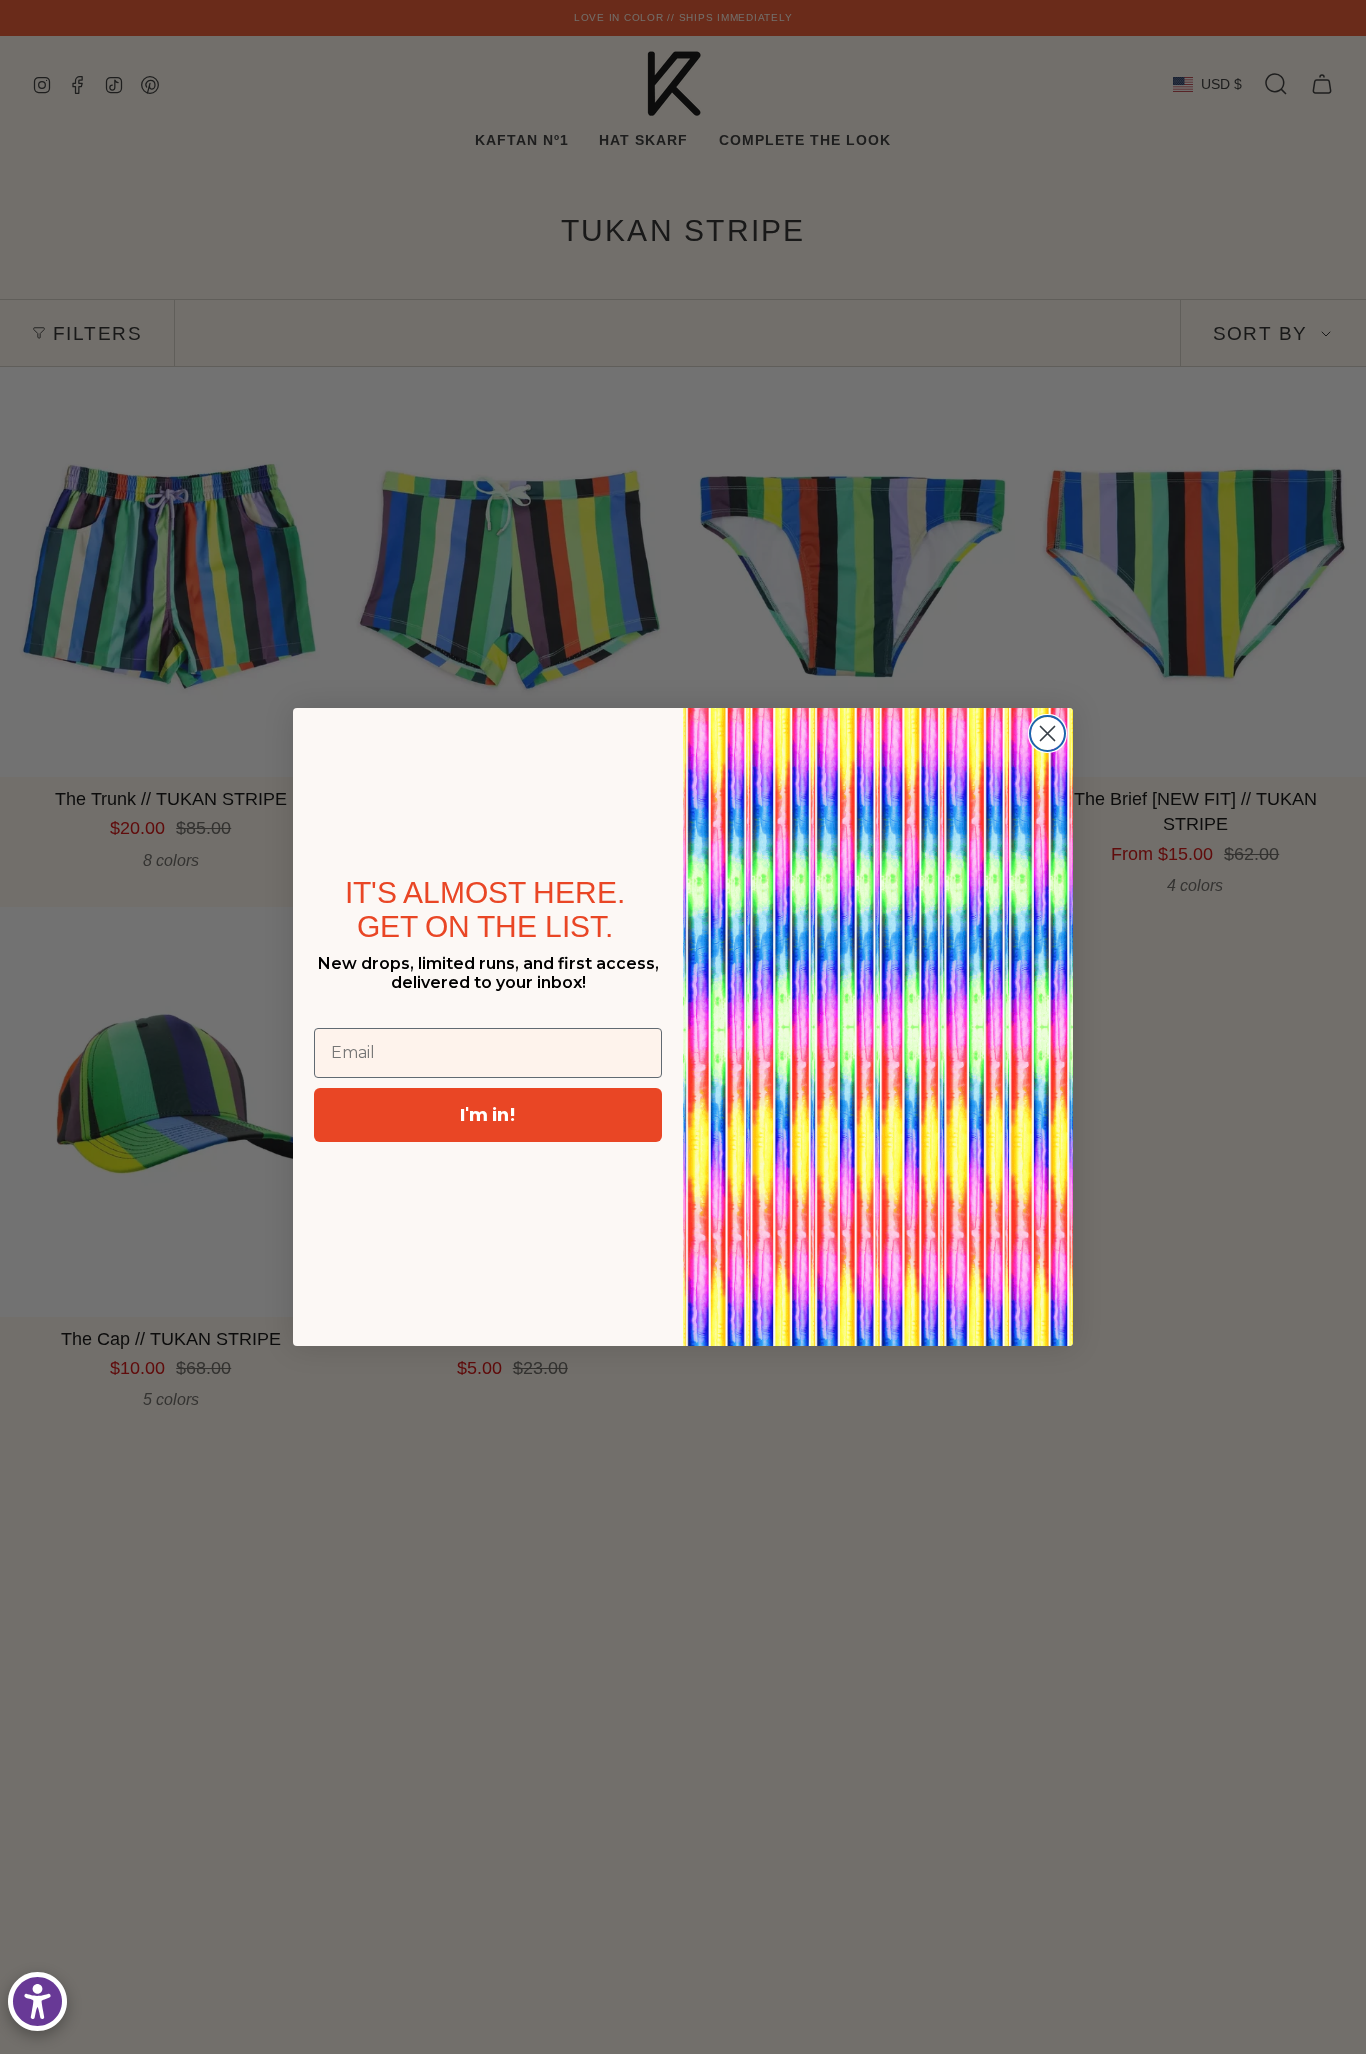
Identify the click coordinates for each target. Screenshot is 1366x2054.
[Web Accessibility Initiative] (37, 2001)
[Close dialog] (1047, 733)
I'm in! (488, 1114)
